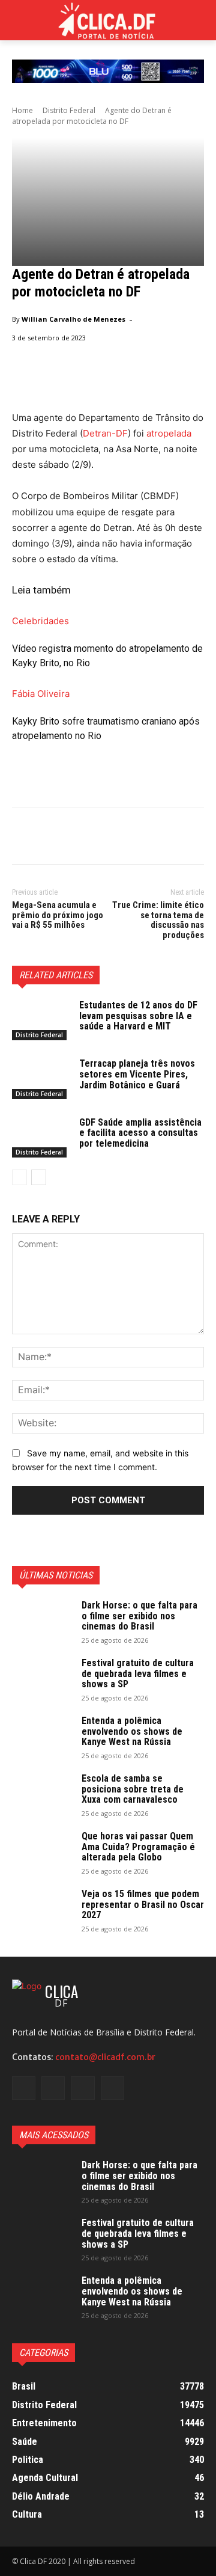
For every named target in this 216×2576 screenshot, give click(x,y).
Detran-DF (105, 433)
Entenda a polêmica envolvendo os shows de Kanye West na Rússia (132, 1731)
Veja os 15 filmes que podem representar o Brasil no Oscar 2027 (143, 1904)
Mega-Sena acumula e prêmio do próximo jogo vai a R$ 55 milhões (58, 915)
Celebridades (40, 621)
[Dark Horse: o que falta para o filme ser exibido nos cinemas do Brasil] (42, 1621)
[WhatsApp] (107, 838)
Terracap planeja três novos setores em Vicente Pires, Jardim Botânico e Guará (137, 1074)
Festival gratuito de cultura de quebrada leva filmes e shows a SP (138, 1673)
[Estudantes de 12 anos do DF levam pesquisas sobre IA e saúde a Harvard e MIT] (41, 1020)
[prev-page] (19, 1177)
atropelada (169, 433)
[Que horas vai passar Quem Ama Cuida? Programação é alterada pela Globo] (42, 1852)
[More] (135, 838)
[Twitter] (52, 838)
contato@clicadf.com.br (105, 2057)
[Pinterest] (79, 838)
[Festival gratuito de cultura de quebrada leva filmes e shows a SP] (42, 1679)
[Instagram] (53, 2088)
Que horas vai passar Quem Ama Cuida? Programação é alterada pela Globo (138, 1847)
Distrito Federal (69, 110)
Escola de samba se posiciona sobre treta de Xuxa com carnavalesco (133, 1789)
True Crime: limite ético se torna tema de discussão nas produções (158, 920)
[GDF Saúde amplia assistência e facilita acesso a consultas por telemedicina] (41, 1137)
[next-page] (39, 1177)
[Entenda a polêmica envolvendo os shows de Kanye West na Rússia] (42, 1737)
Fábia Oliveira (41, 694)
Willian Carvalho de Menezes (73, 319)
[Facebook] (24, 838)
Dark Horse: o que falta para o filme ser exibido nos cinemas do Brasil (139, 1616)
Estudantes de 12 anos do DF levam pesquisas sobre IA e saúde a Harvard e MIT (138, 1016)
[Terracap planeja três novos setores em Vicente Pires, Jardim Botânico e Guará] (41, 1078)
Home (22, 110)
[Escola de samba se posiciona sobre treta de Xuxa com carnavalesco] (42, 1794)
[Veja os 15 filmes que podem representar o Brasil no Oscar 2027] (42, 1910)
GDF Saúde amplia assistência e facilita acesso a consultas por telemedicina (140, 1133)
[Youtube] (112, 2088)
